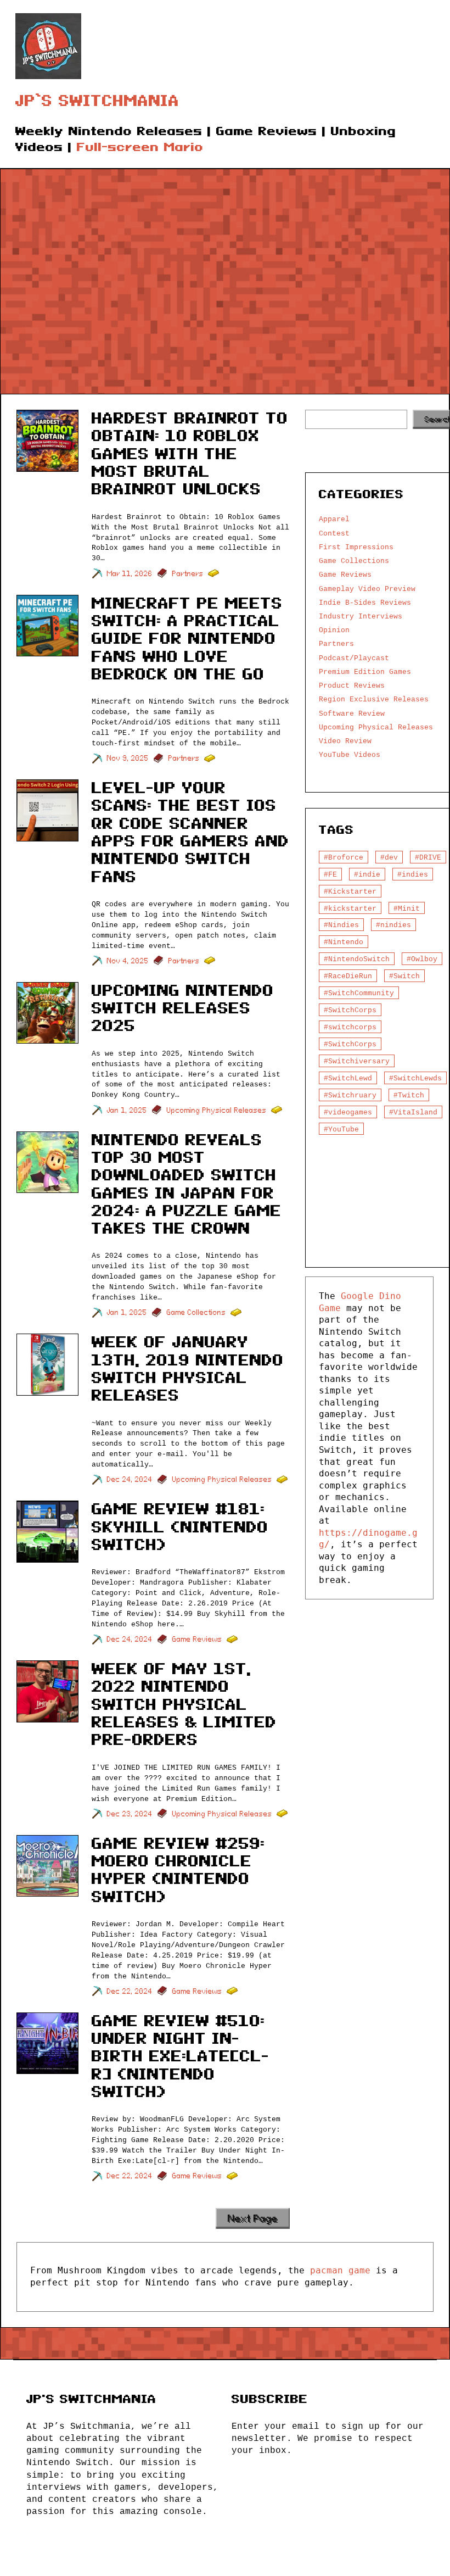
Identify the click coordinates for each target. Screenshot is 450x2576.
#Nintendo (344, 942)
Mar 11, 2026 (130, 574)
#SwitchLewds (415, 1078)
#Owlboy (422, 959)
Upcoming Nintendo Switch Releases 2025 (183, 1008)
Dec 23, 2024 (130, 1814)
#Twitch (409, 1095)
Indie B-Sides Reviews (365, 603)
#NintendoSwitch (357, 959)
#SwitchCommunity (359, 993)
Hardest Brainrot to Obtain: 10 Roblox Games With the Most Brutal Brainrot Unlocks (190, 454)
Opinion (334, 630)
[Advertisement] (225, 274)
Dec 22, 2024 (130, 1991)
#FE (330, 874)
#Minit (407, 908)
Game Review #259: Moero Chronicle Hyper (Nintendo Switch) (178, 1870)
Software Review (352, 713)
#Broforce (344, 857)
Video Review (345, 741)
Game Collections (196, 1312)
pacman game (340, 2270)
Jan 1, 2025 (127, 1110)
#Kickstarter (350, 891)
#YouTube (341, 1129)
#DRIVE (428, 857)
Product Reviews (352, 685)
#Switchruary (350, 1095)
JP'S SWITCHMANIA (91, 2399)
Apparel (334, 519)
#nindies (393, 925)
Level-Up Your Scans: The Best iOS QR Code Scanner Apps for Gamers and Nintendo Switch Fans (190, 832)
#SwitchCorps (350, 1010)
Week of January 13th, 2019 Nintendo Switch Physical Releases (188, 1369)
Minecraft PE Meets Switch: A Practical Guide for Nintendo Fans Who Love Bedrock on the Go (187, 639)
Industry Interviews (361, 616)
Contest (334, 533)
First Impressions (356, 547)
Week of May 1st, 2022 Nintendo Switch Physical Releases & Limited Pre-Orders (184, 1704)
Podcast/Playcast (354, 658)
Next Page (253, 2218)
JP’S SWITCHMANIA (97, 101)
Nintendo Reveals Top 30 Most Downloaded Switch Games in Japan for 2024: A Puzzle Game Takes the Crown (187, 1184)
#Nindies (341, 925)
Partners (188, 574)
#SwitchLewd (348, 1078)
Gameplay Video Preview (367, 589)
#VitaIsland (413, 1112)
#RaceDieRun (348, 976)
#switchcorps (350, 1027)
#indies (413, 874)
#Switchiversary (357, 1061)
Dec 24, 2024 (130, 1479)
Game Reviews (197, 1639)
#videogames (348, 1112)
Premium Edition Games (365, 672)
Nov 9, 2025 (128, 758)
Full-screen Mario (140, 147)
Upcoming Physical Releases (217, 1110)
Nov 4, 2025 (128, 961)
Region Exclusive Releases (374, 699)
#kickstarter (350, 908)
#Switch (404, 976)
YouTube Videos (350, 755)
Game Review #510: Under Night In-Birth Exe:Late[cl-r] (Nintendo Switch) (181, 2056)
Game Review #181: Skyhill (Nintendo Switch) (180, 1527)
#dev (389, 857)
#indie (367, 874)
